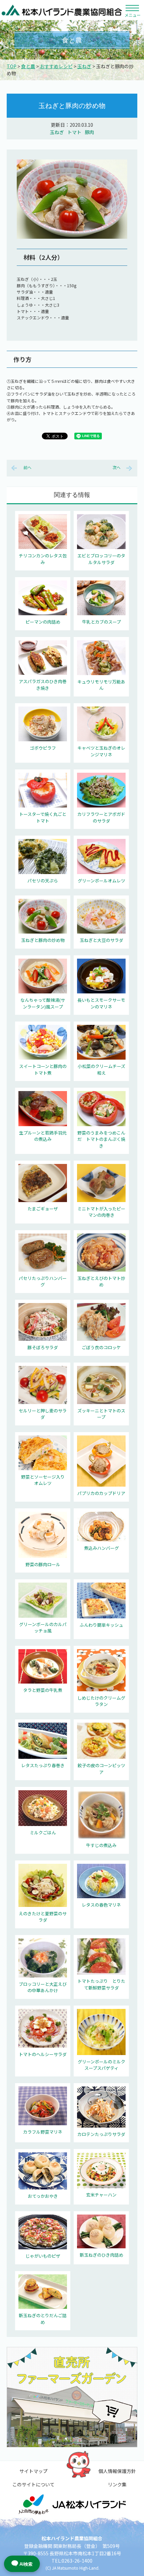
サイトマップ (33, 2471)
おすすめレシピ (56, 66)
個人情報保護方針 (117, 2471)
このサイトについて (33, 2484)
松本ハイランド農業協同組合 (62, 10)
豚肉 (89, 132)
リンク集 (117, 2484)
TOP (12, 66)
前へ (27, 467)
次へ (117, 467)
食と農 (28, 66)
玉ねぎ (84, 66)
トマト (74, 132)
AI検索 (26, 2564)
